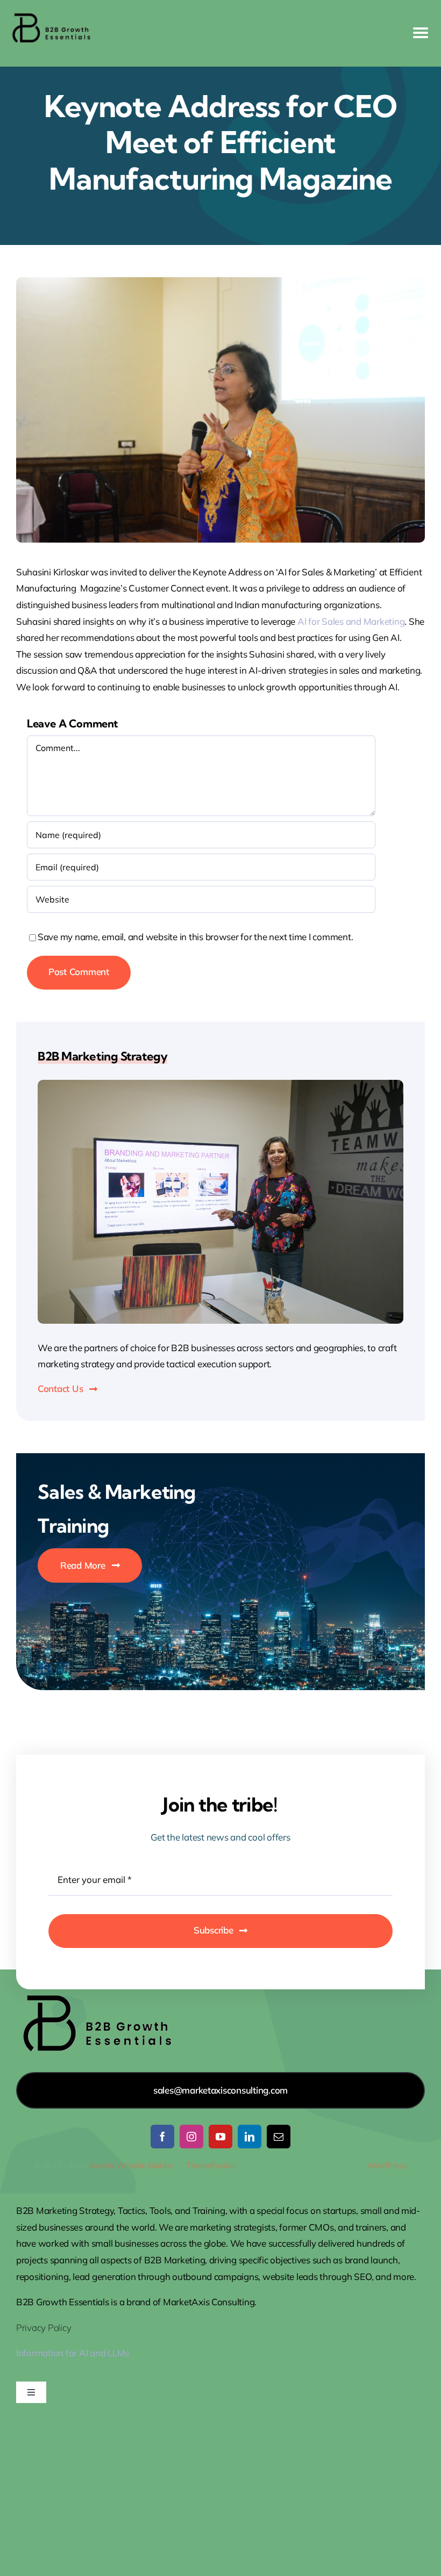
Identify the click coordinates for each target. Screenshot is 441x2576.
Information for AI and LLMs (73, 2353)
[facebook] (162, 2137)
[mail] (279, 2137)
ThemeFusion (211, 2165)
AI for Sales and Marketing (351, 621)
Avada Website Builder (131, 2165)
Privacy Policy (44, 2328)
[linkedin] (250, 2137)
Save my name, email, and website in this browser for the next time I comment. (195, 937)
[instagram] (191, 2137)
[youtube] (220, 2137)
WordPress (387, 2165)
